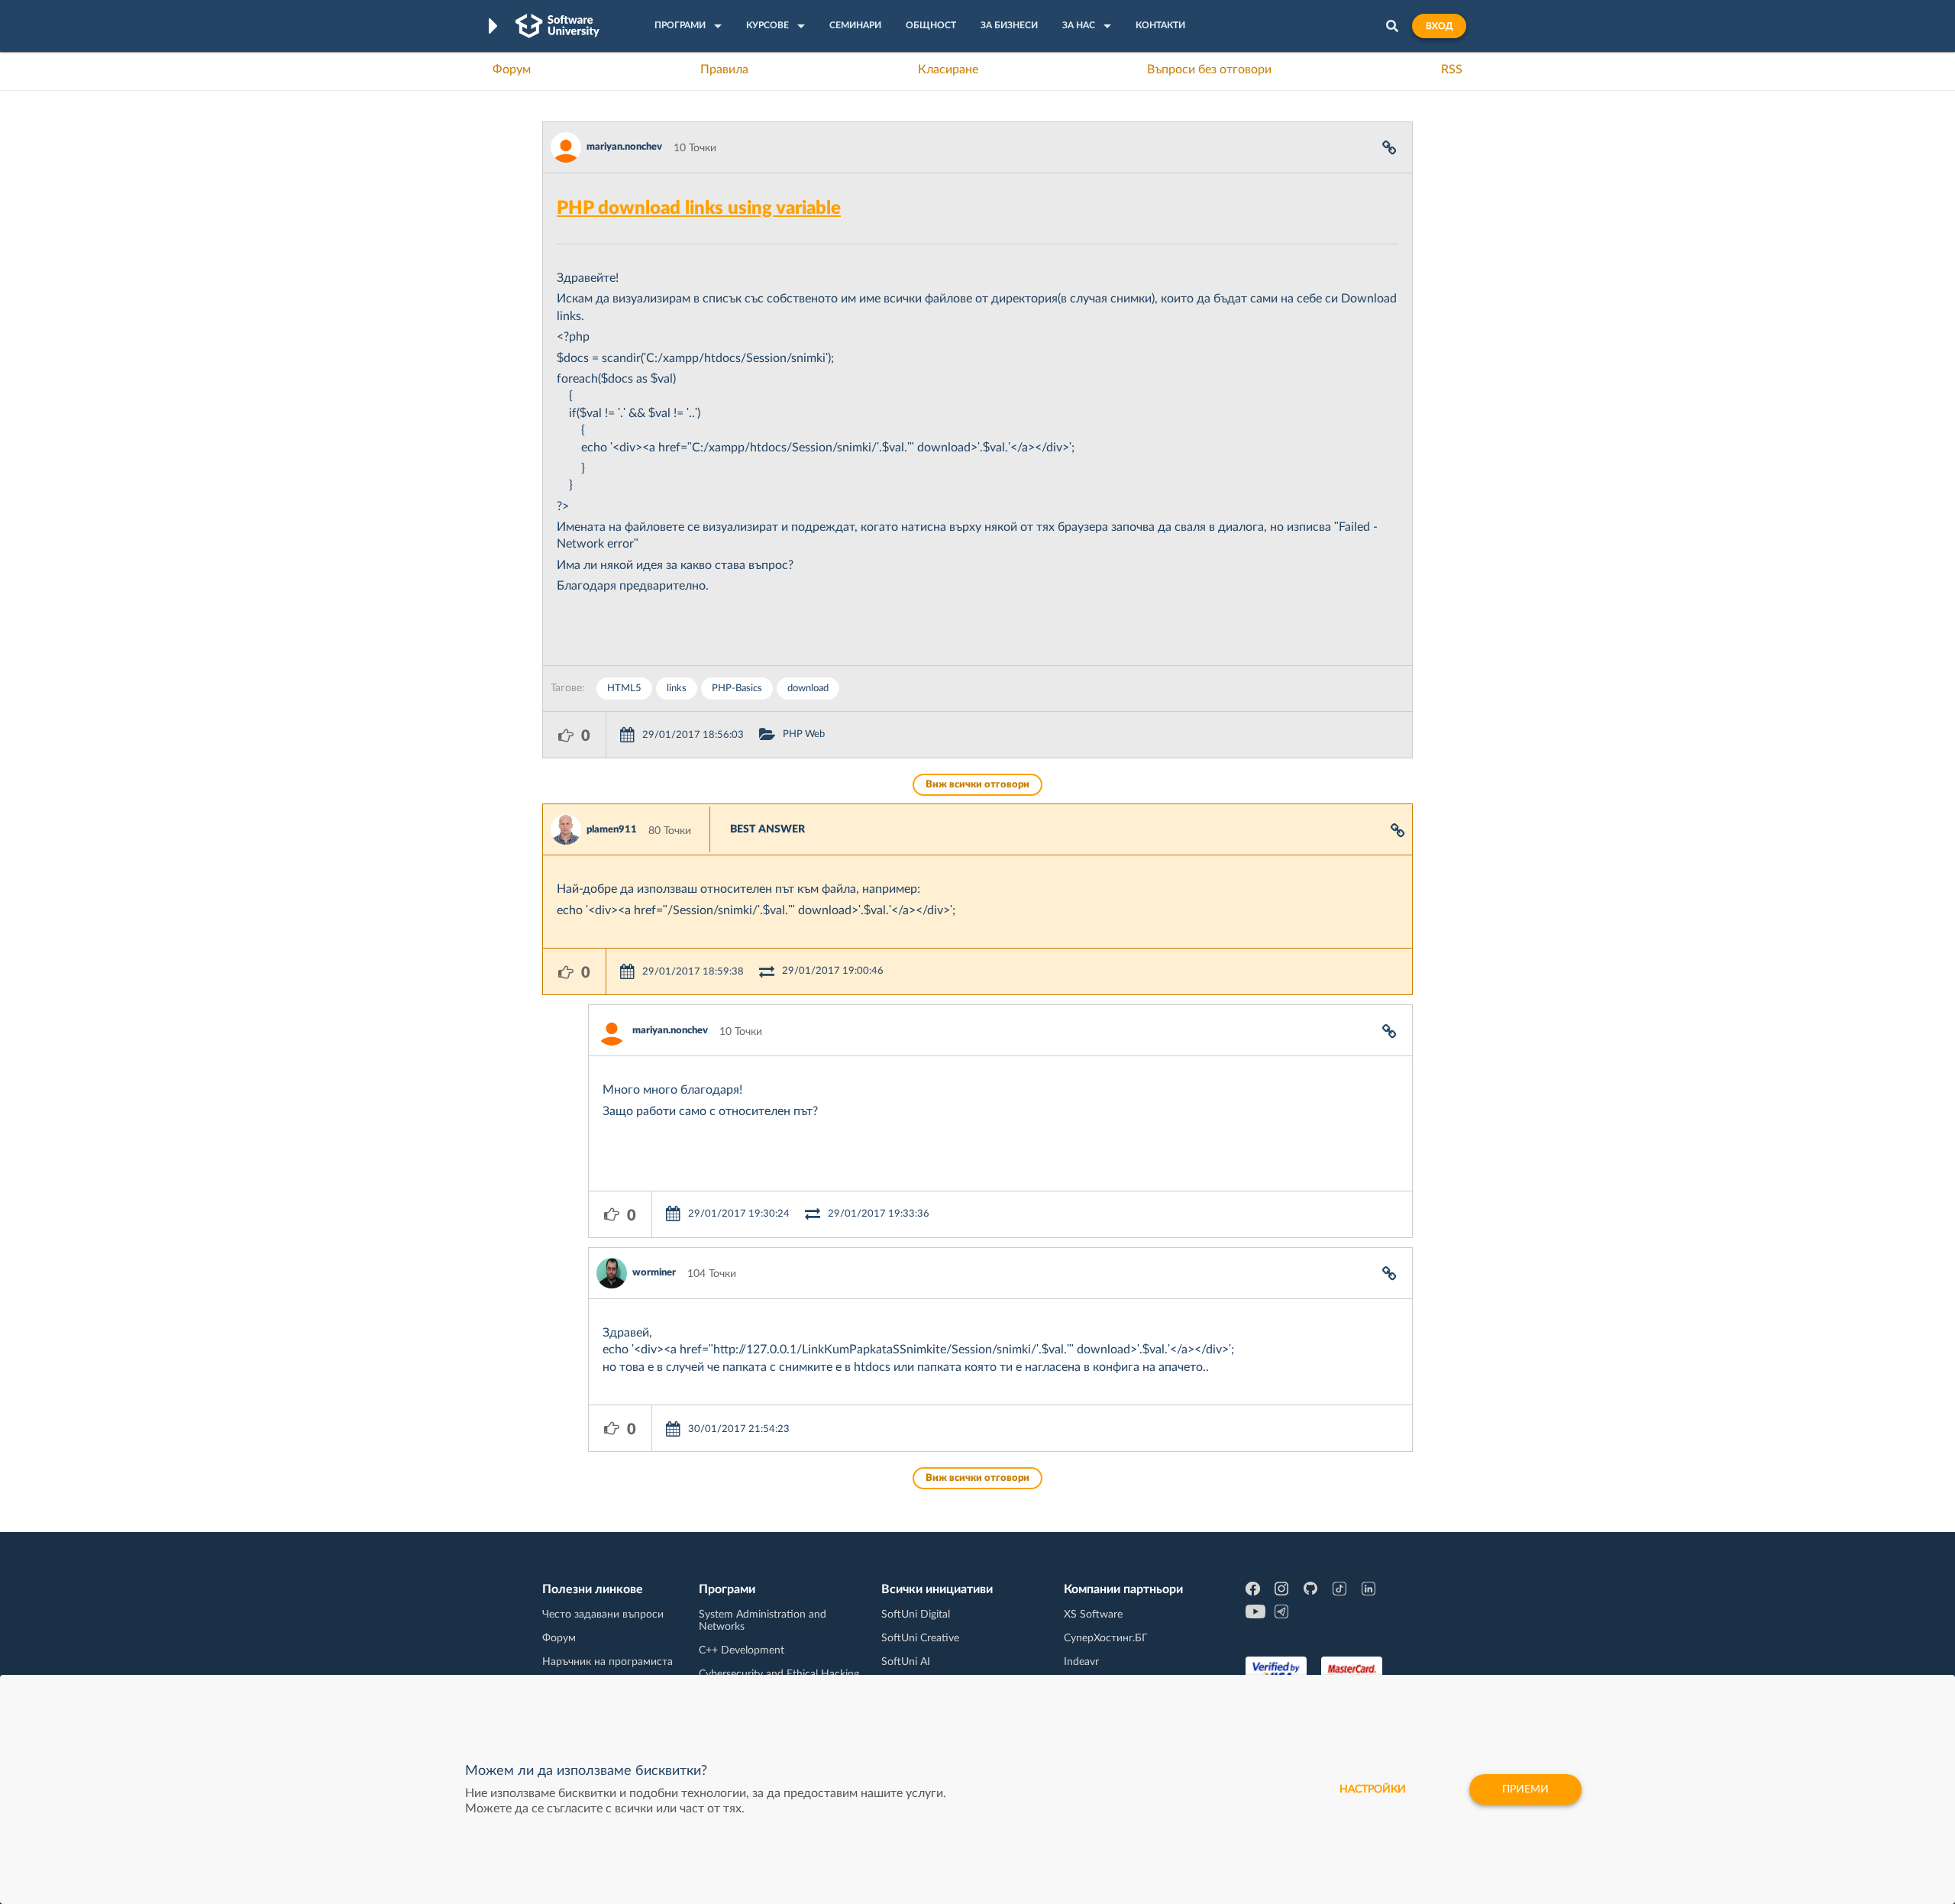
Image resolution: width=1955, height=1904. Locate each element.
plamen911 (612, 830)
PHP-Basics (737, 689)
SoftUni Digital (916, 1615)
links (677, 689)
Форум (512, 70)
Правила (724, 70)
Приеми (1525, 1789)
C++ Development (742, 1650)
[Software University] (557, 26)
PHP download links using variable (699, 209)
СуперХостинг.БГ (1106, 1638)
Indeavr (1081, 1662)
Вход (1439, 26)
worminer (654, 1273)
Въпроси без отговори (1209, 70)
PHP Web (804, 734)
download (808, 689)
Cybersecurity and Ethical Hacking (779, 1674)
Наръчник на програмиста (608, 1662)
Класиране (948, 70)
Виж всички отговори (977, 785)
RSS (1452, 70)
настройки (1373, 1789)
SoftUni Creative (920, 1638)
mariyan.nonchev (624, 147)
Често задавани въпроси (603, 1615)
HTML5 (624, 689)
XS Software (1093, 1615)
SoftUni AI (906, 1662)
